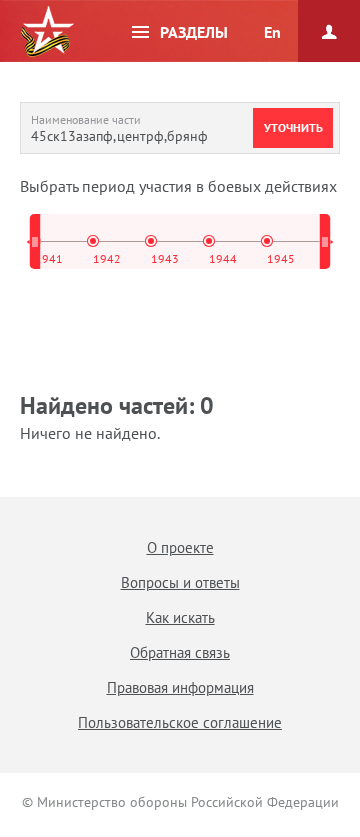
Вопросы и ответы (180, 582)
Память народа (47, 32)
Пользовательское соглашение (180, 722)
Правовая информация (180, 687)
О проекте (180, 547)
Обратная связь (180, 652)
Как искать (180, 617)
